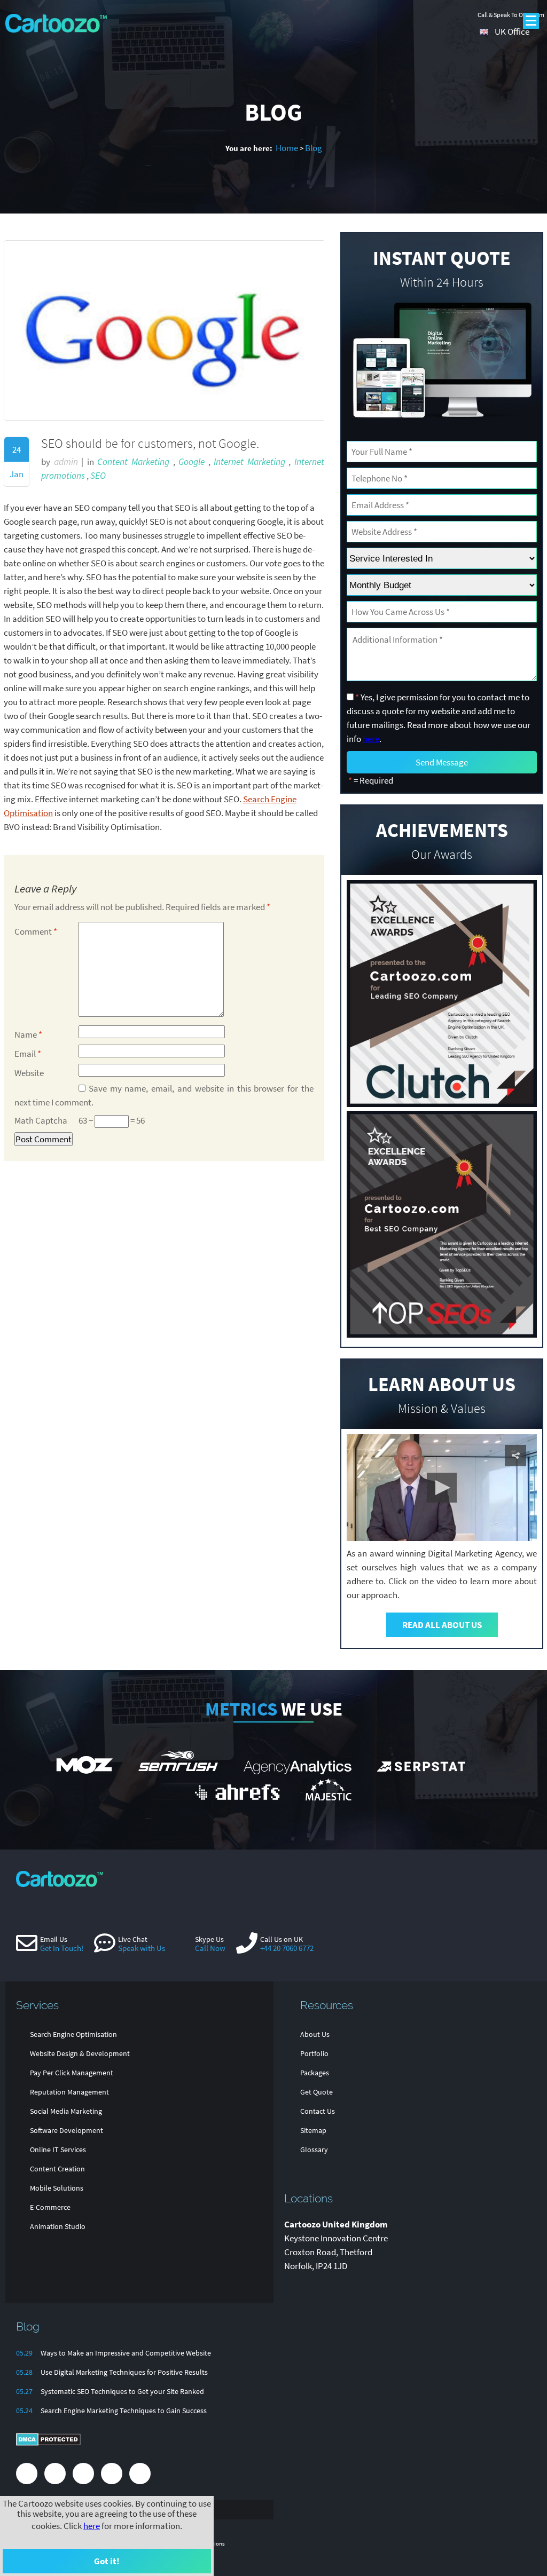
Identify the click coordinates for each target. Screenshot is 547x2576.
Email (28, 1054)
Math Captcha (41, 1120)
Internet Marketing (249, 462)
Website (29, 1073)
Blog (314, 148)
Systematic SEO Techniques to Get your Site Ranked (122, 2391)
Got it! (107, 2561)
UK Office (512, 31)
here (92, 2526)
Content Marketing (133, 462)
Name (28, 1034)
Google (192, 462)
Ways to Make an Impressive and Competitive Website (126, 2353)
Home (287, 148)
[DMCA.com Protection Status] (48, 2444)
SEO (98, 476)
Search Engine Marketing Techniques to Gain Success (124, 2411)
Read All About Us (442, 1625)
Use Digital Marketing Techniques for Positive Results (124, 2372)
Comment (36, 931)
